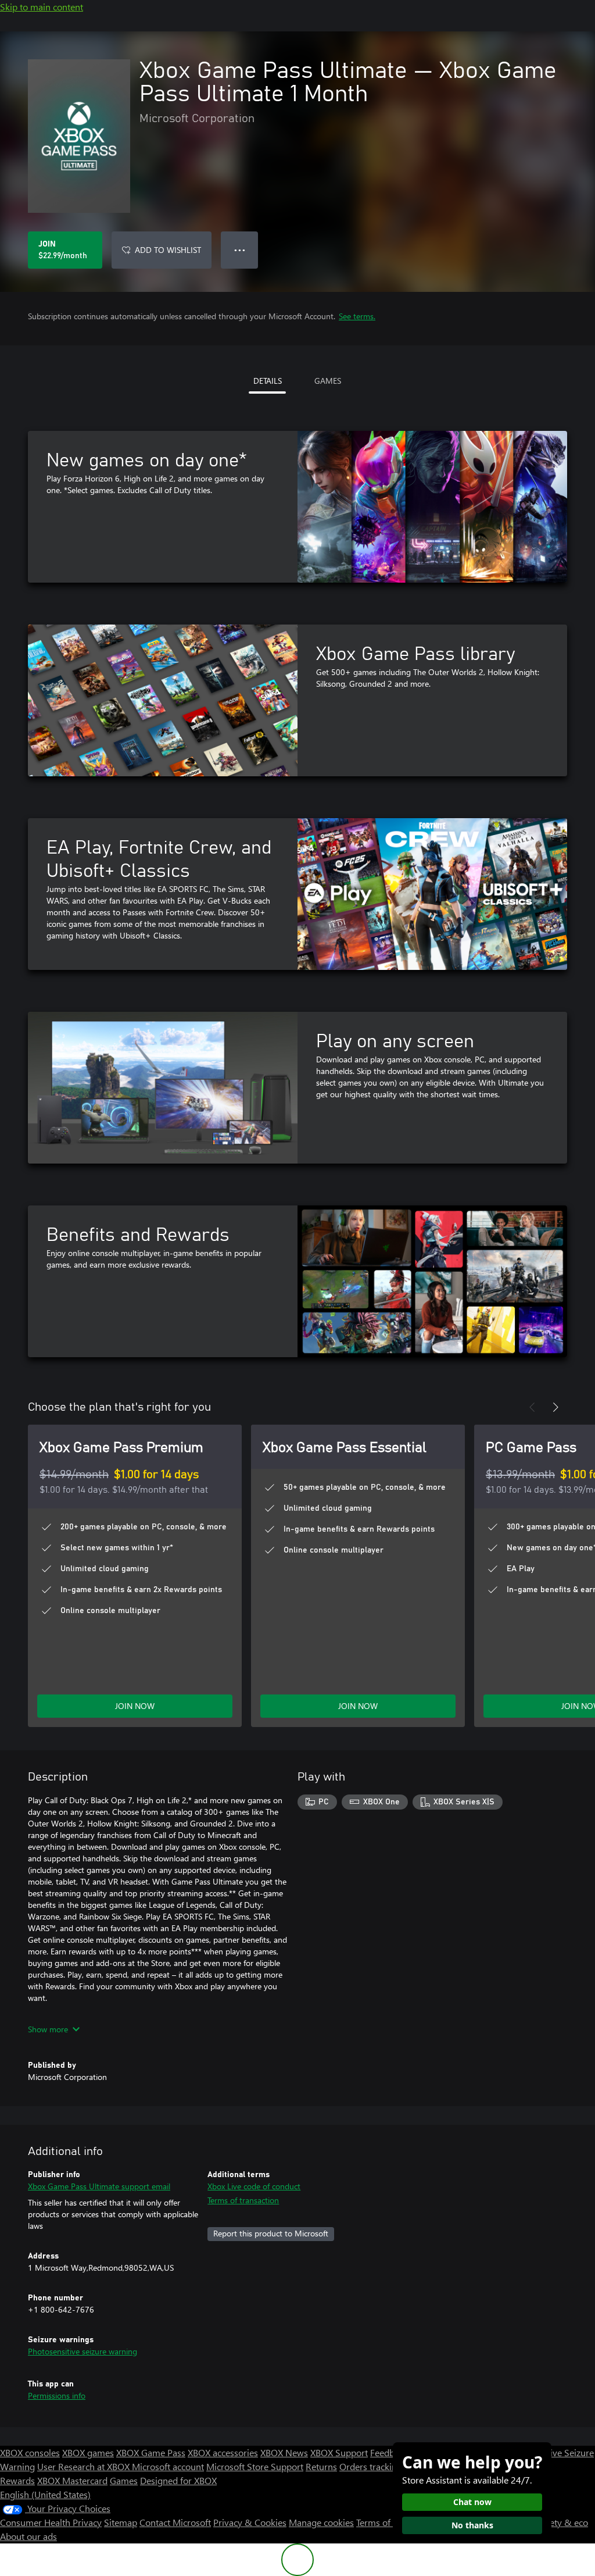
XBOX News (284, 2452)
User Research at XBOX (85, 2466)
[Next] (555, 1407)
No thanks (472, 2525)
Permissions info (57, 2395)
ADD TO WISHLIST (168, 250)
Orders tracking (371, 2466)
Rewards (17, 2480)
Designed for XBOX (178, 2480)
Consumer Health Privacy (51, 2522)
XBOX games (88, 2452)
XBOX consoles (30, 2452)
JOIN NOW (135, 1706)
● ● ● (240, 250)
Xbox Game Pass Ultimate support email (99, 2186)
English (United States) (45, 2494)
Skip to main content (42, 7)
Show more (48, 2029)
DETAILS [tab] (268, 381)
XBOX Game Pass (151, 2452)
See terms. (357, 316)
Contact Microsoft (175, 2522)
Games (124, 2480)
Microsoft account (168, 2466)
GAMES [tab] (328, 381)
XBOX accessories (223, 2452)
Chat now (472, 2502)
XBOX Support (339, 2452)
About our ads (28, 2536)
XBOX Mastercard (72, 2480)
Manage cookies (321, 2522)
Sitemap (121, 2522)
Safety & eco (562, 2522)
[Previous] (532, 1407)
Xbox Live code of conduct (254, 2186)
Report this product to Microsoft (271, 2233)
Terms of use (381, 2522)
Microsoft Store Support (255, 2466)
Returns (321, 2466)
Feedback (389, 2452)
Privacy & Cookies (250, 2522)
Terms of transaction (243, 2200)
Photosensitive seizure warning (83, 2351)
